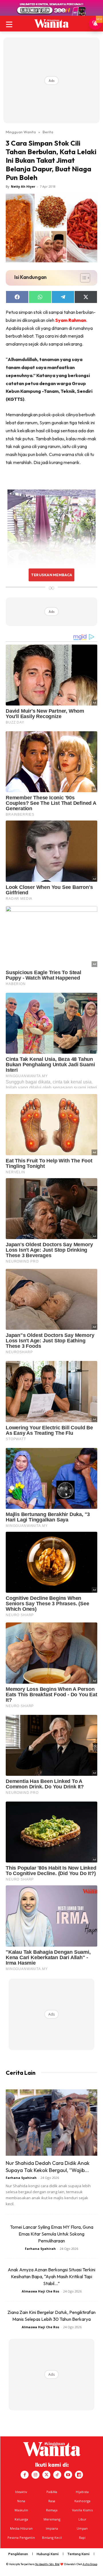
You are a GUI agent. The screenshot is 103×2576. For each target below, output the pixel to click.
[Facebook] (25, 2475)
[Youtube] (68, 2475)
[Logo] (51, 23)
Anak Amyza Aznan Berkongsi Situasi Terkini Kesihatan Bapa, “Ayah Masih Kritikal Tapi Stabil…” (51, 2276)
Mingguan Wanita (21, 132)
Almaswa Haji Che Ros (40, 2291)
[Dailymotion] (79, 2475)
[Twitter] (46, 2475)
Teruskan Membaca (51, 575)
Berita (48, 132)
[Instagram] (35, 2475)
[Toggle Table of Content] (82, 278)
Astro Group (90, 2564)
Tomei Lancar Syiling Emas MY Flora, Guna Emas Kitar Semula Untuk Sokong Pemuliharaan (52, 2234)
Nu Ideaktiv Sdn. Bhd (47, 2564)
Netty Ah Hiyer (23, 186)
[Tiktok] (57, 2475)
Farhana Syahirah (21, 2178)
